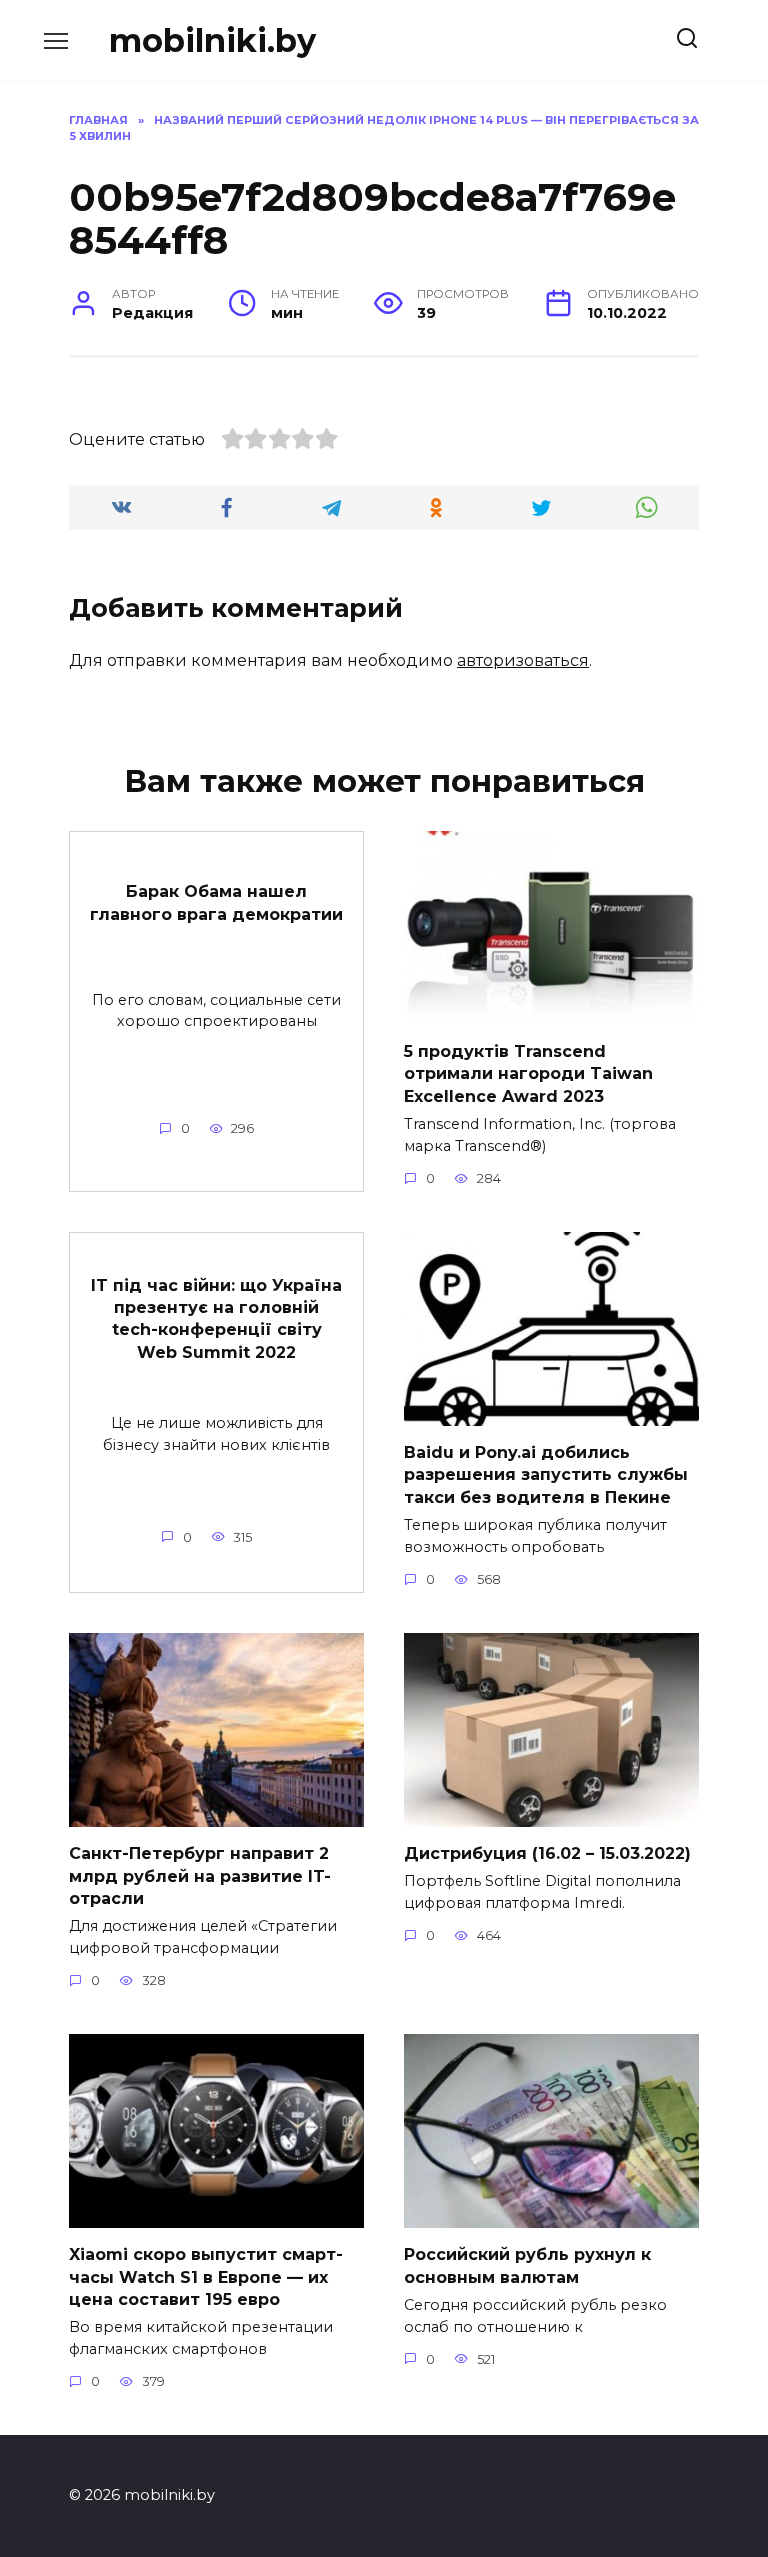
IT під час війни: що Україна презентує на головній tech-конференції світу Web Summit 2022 (216, 1318)
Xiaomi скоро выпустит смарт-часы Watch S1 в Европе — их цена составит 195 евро (206, 2277)
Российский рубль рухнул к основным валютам (527, 2265)
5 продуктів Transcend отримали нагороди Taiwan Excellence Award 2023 (528, 1074)
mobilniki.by (212, 40)
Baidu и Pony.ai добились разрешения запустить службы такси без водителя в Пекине (546, 1475)
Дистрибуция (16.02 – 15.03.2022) (547, 1853)
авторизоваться (523, 660)
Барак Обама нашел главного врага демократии (216, 902)
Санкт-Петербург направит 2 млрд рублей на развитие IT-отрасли (200, 1876)
